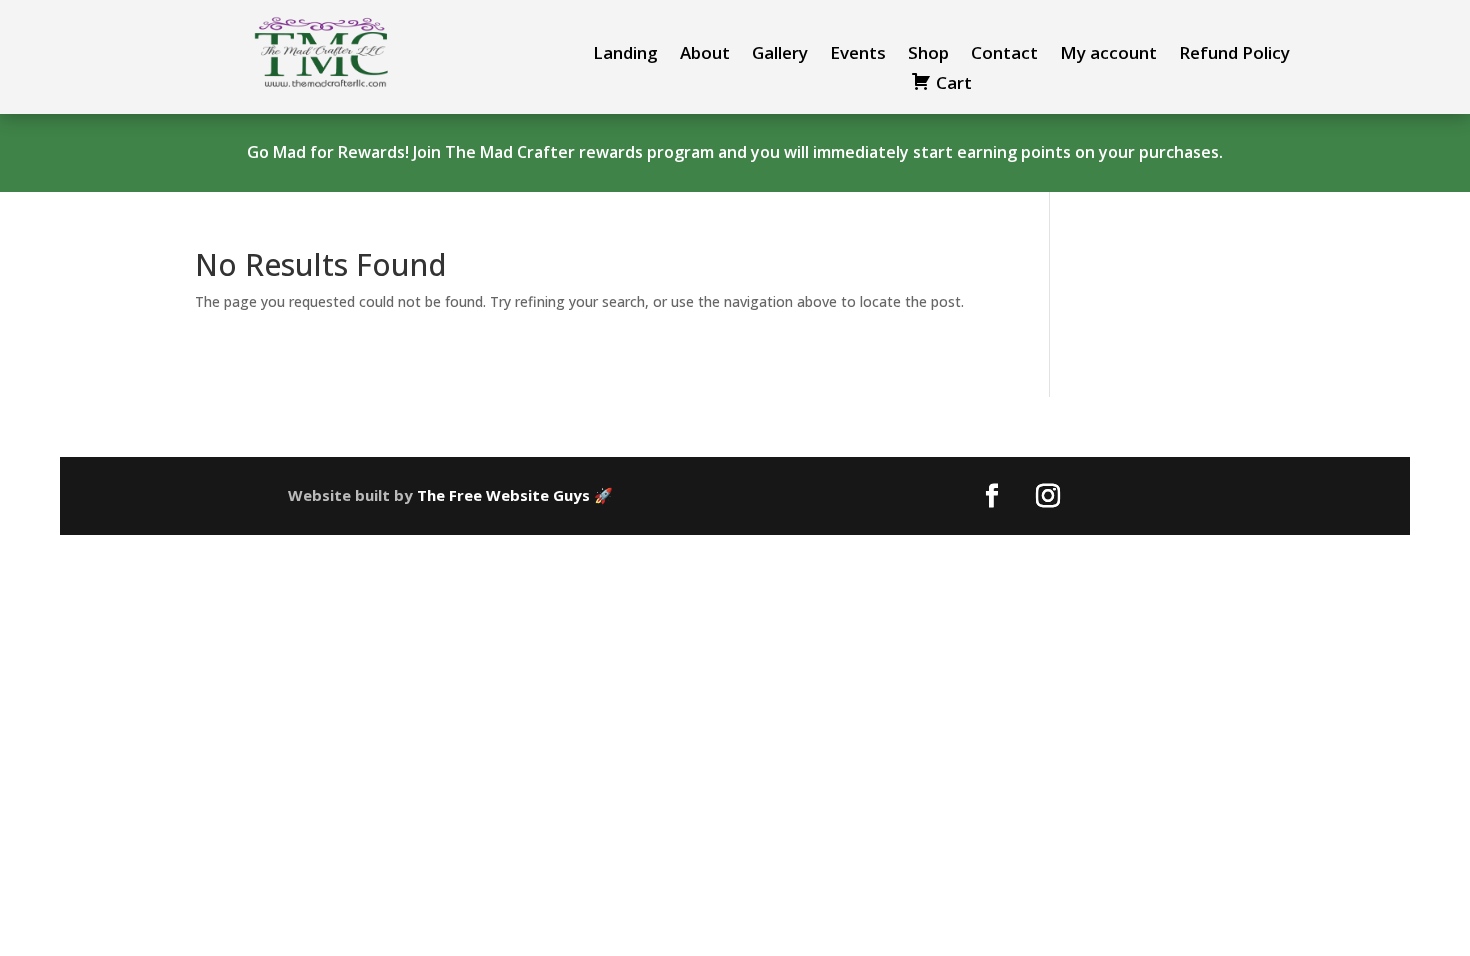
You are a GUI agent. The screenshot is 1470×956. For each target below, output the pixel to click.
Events (858, 55)
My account (1108, 55)
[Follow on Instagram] (1048, 496)
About (705, 55)
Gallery (780, 55)
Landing (625, 55)
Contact (1004, 55)
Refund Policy (1234, 55)
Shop (928, 55)
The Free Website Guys (503, 495)
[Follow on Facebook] (992, 496)
